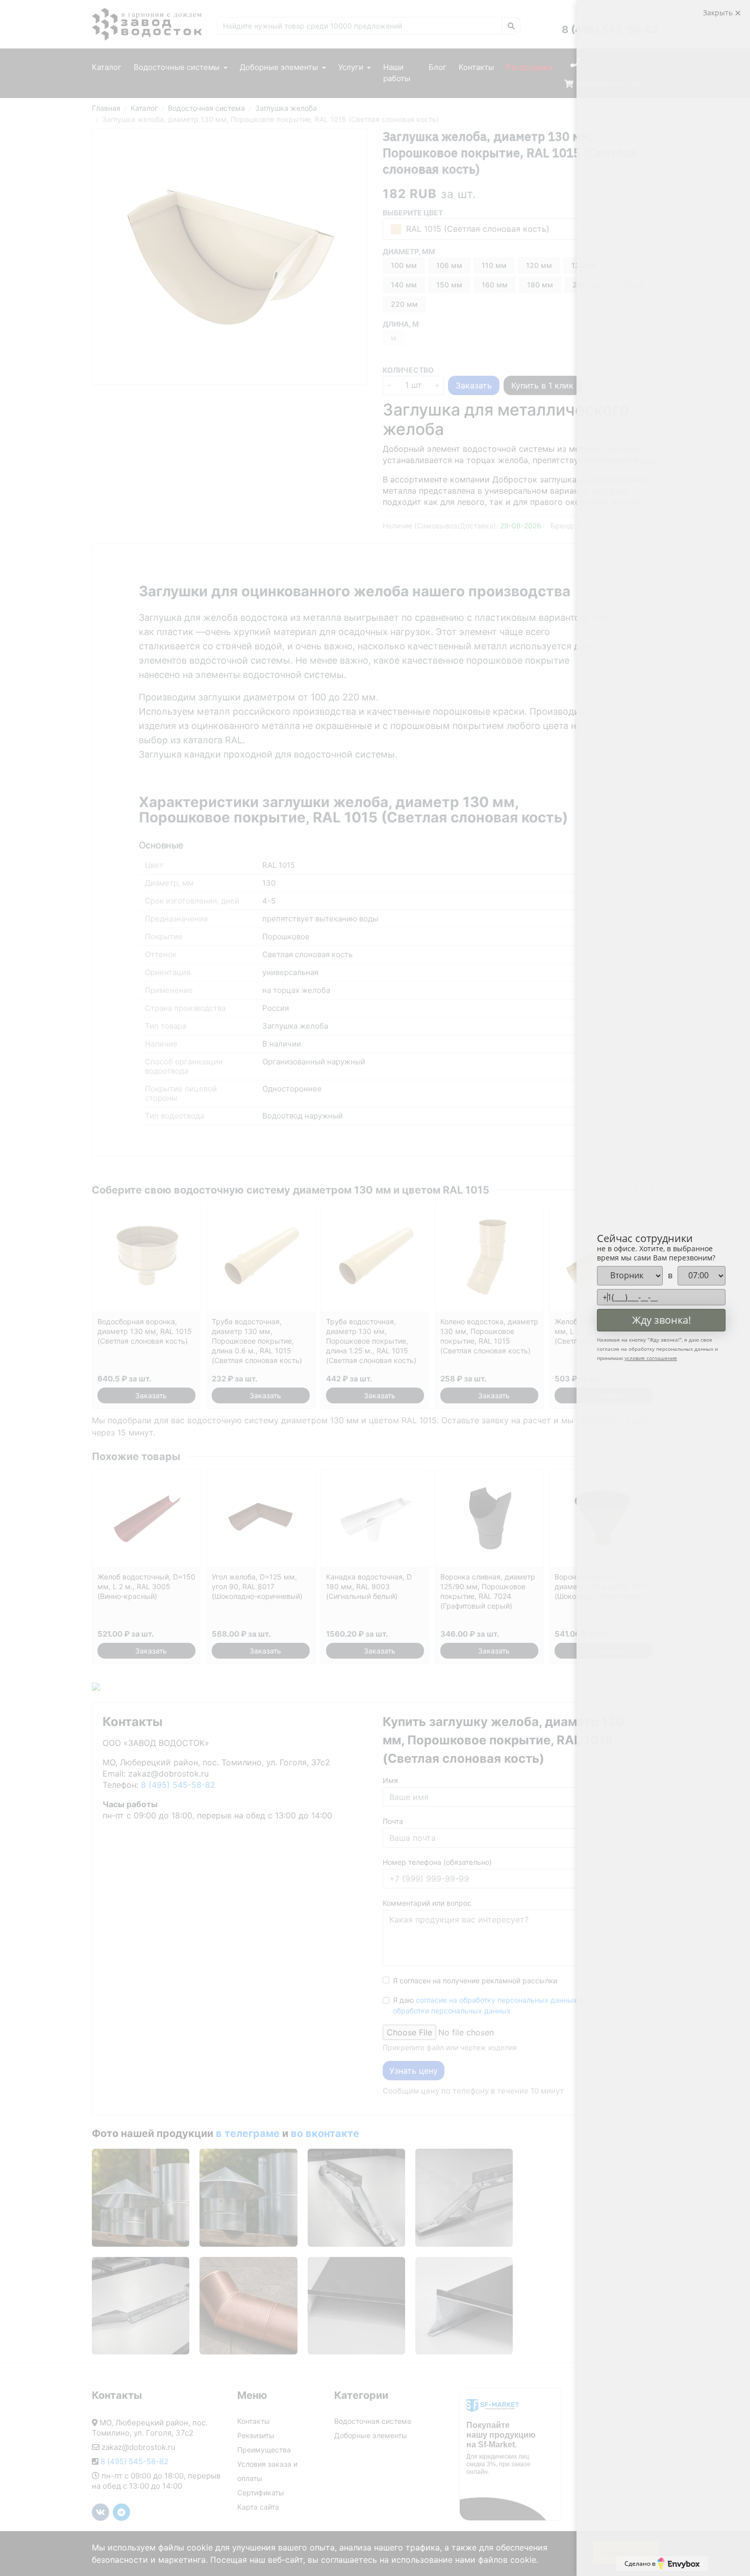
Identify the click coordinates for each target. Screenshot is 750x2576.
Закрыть (719, 13)
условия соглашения (651, 1358)
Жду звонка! (661, 1320)
